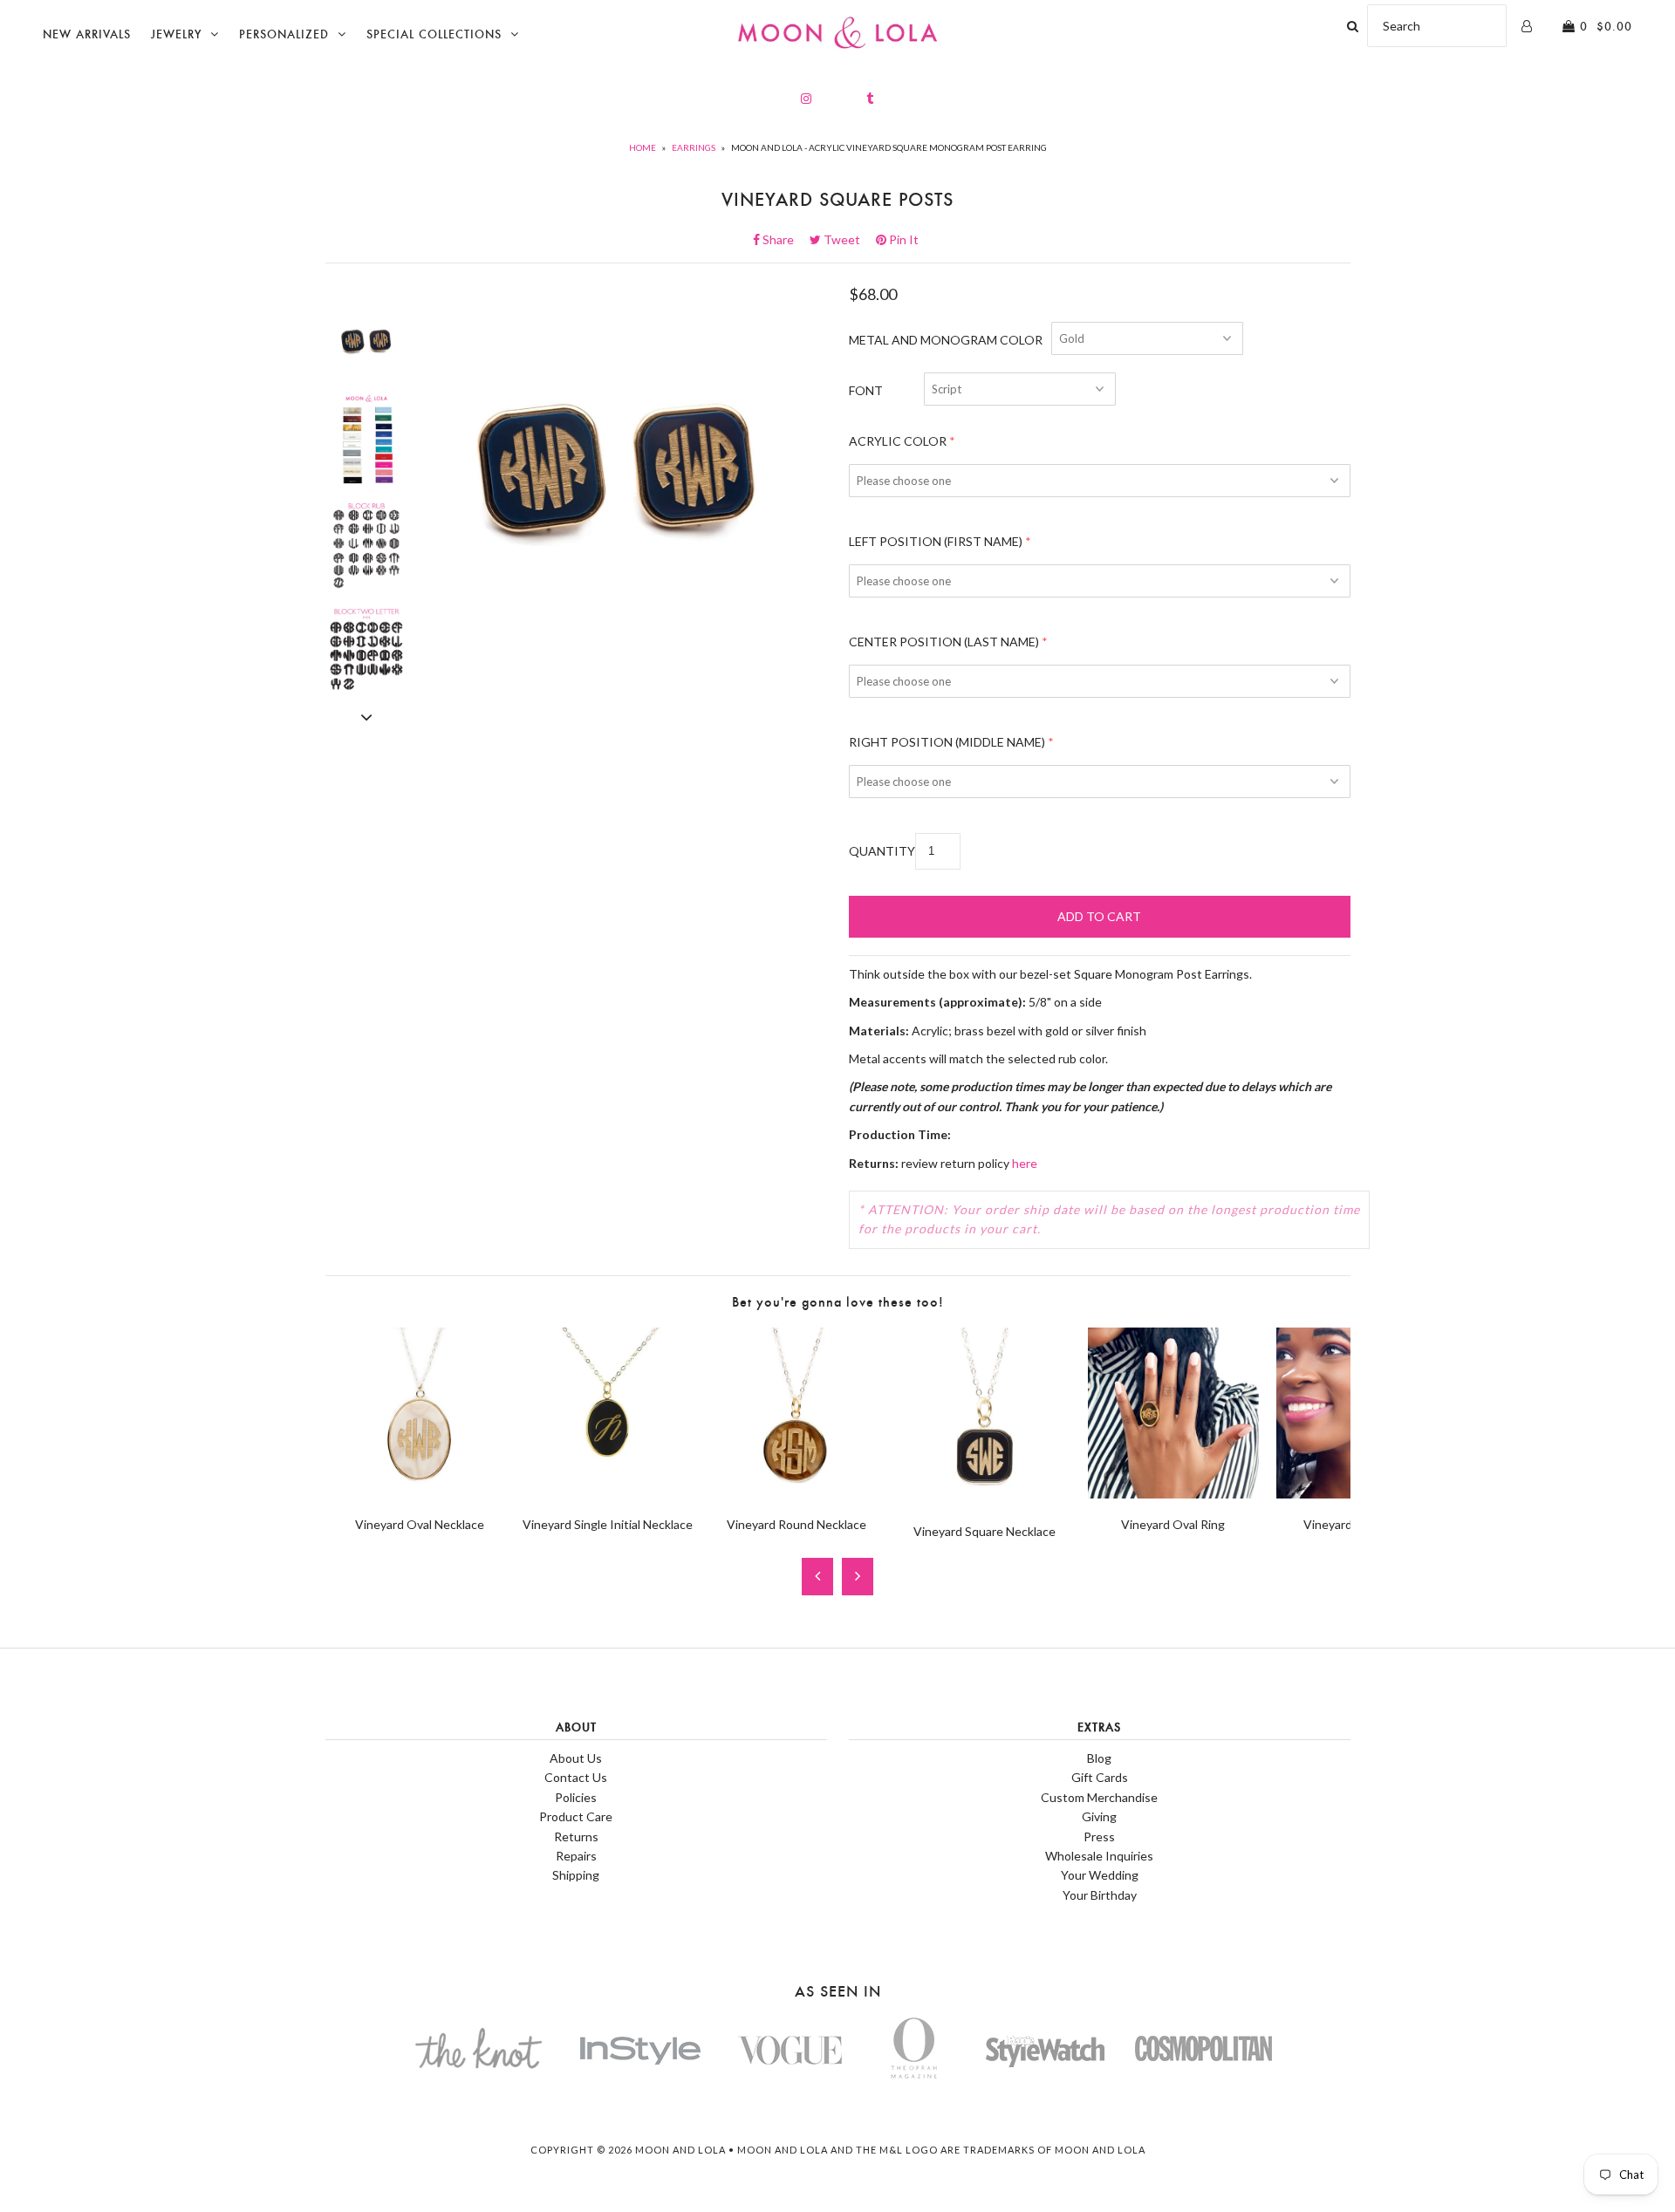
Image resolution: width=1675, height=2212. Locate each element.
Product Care (576, 1816)
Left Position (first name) (936, 541)
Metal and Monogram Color (946, 340)
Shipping (576, 1875)
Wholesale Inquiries (1099, 1856)
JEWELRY (176, 34)
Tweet (847, 239)
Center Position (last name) (944, 642)
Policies (576, 1797)
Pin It (902, 239)
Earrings (694, 147)
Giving (1099, 1816)
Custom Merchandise (1099, 1797)
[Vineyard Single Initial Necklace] (608, 1494)
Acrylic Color (898, 441)
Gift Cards (1100, 1777)
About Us (576, 1758)
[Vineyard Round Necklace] (796, 1494)
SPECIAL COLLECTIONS (434, 34)
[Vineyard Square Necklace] (985, 1500)
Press (1099, 1837)
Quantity (882, 851)
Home (643, 147)
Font (866, 390)
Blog (1099, 1758)
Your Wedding (1100, 1875)
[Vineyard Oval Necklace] (420, 1494)
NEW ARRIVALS (87, 34)
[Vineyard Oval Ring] (1173, 1494)
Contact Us (576, 1777)
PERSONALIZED (284, 34)
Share (783, 239)
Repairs (576, 1856)
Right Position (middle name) (947, 742)
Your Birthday (1100, 1895)
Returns (576, 1837)
